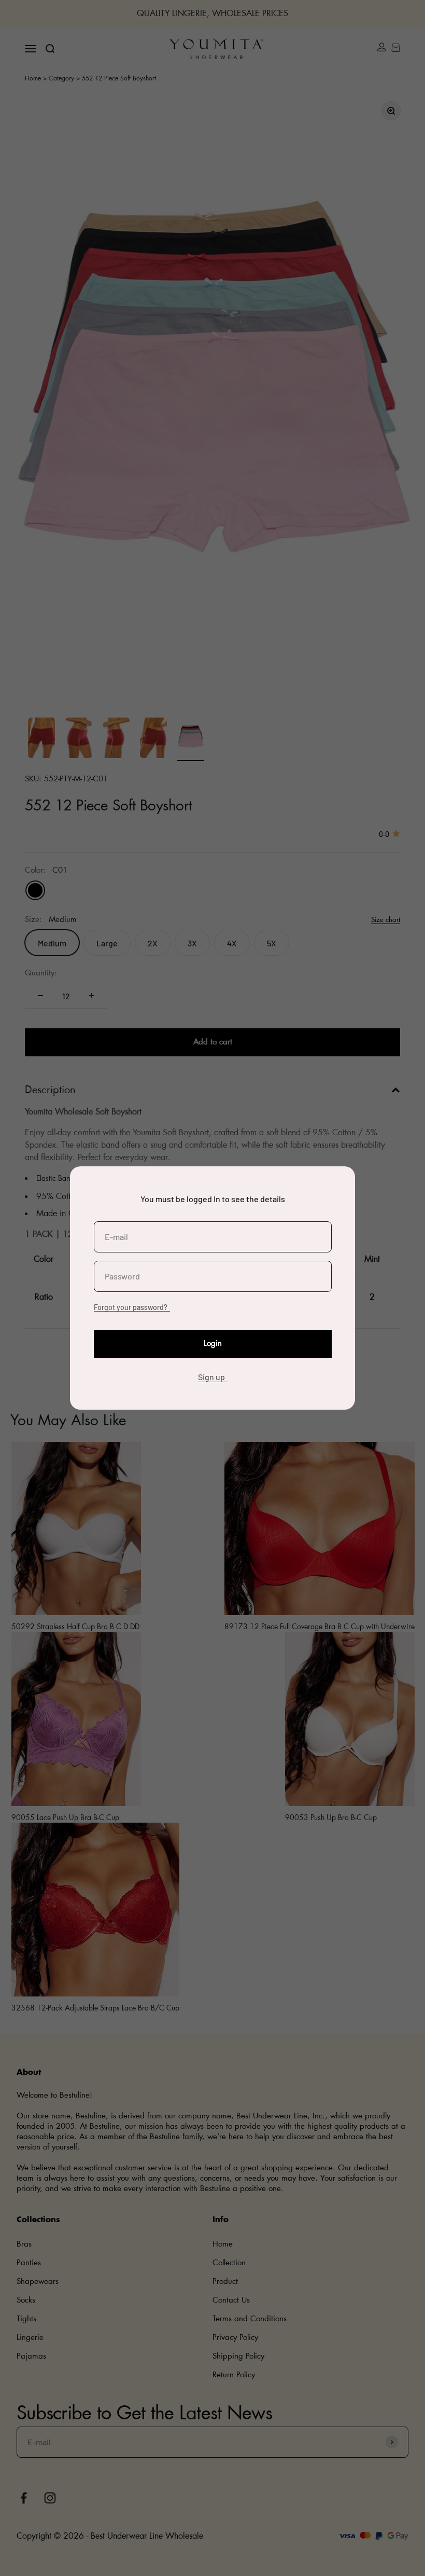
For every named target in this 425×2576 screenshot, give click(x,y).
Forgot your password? (131, 1307)
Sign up (211, 1377)
